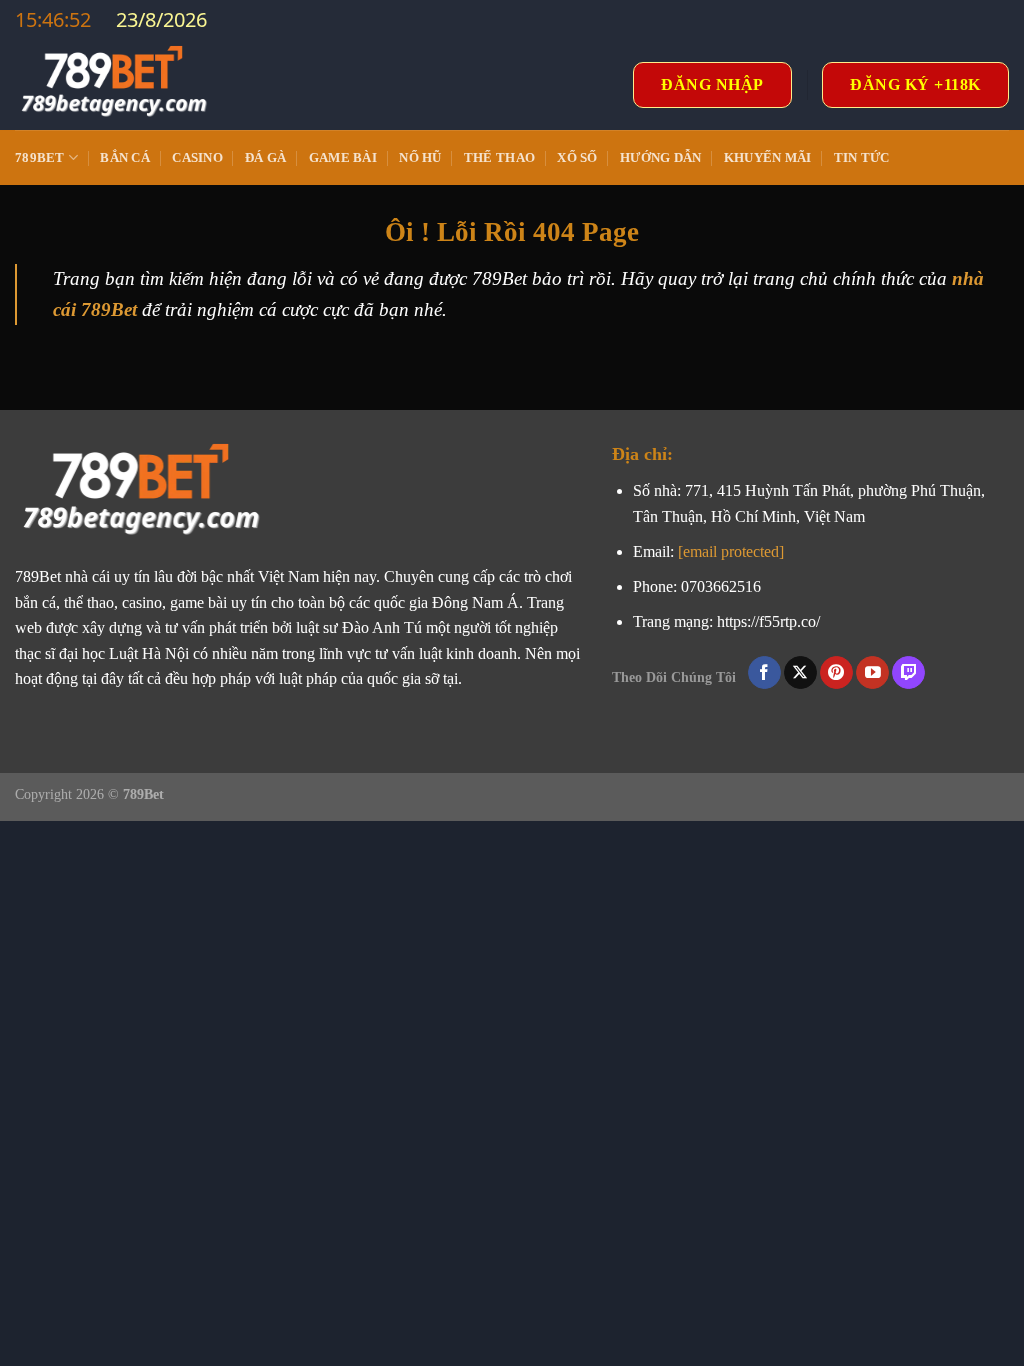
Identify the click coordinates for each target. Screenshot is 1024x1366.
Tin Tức (862, 158)
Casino (197, 158)
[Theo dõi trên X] (800, 673)
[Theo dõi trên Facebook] (764, 673)
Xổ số (577, 158)
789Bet (40, 158)
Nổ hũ (420, 158)
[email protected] (731, 551)
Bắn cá (125, 158)
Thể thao (499, 158)
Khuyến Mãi (768, 158)
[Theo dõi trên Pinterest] (836, 673)
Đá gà (265, 158)
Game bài (343, 158)
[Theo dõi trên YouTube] (872, 673)
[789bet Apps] (115, 85)
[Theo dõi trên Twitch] (908, 673)
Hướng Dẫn (660, 158)
